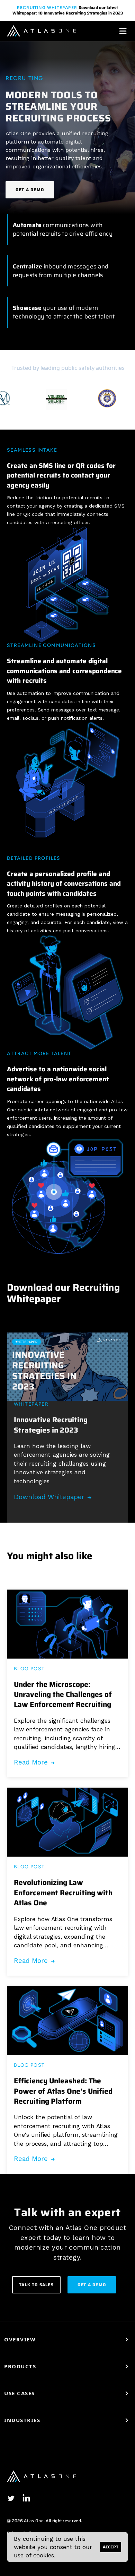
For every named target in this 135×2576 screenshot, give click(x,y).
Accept (111, 2547)
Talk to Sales (36, 2285)
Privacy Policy (21, 2533)
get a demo (92, 2285)
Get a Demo (30, 190)
